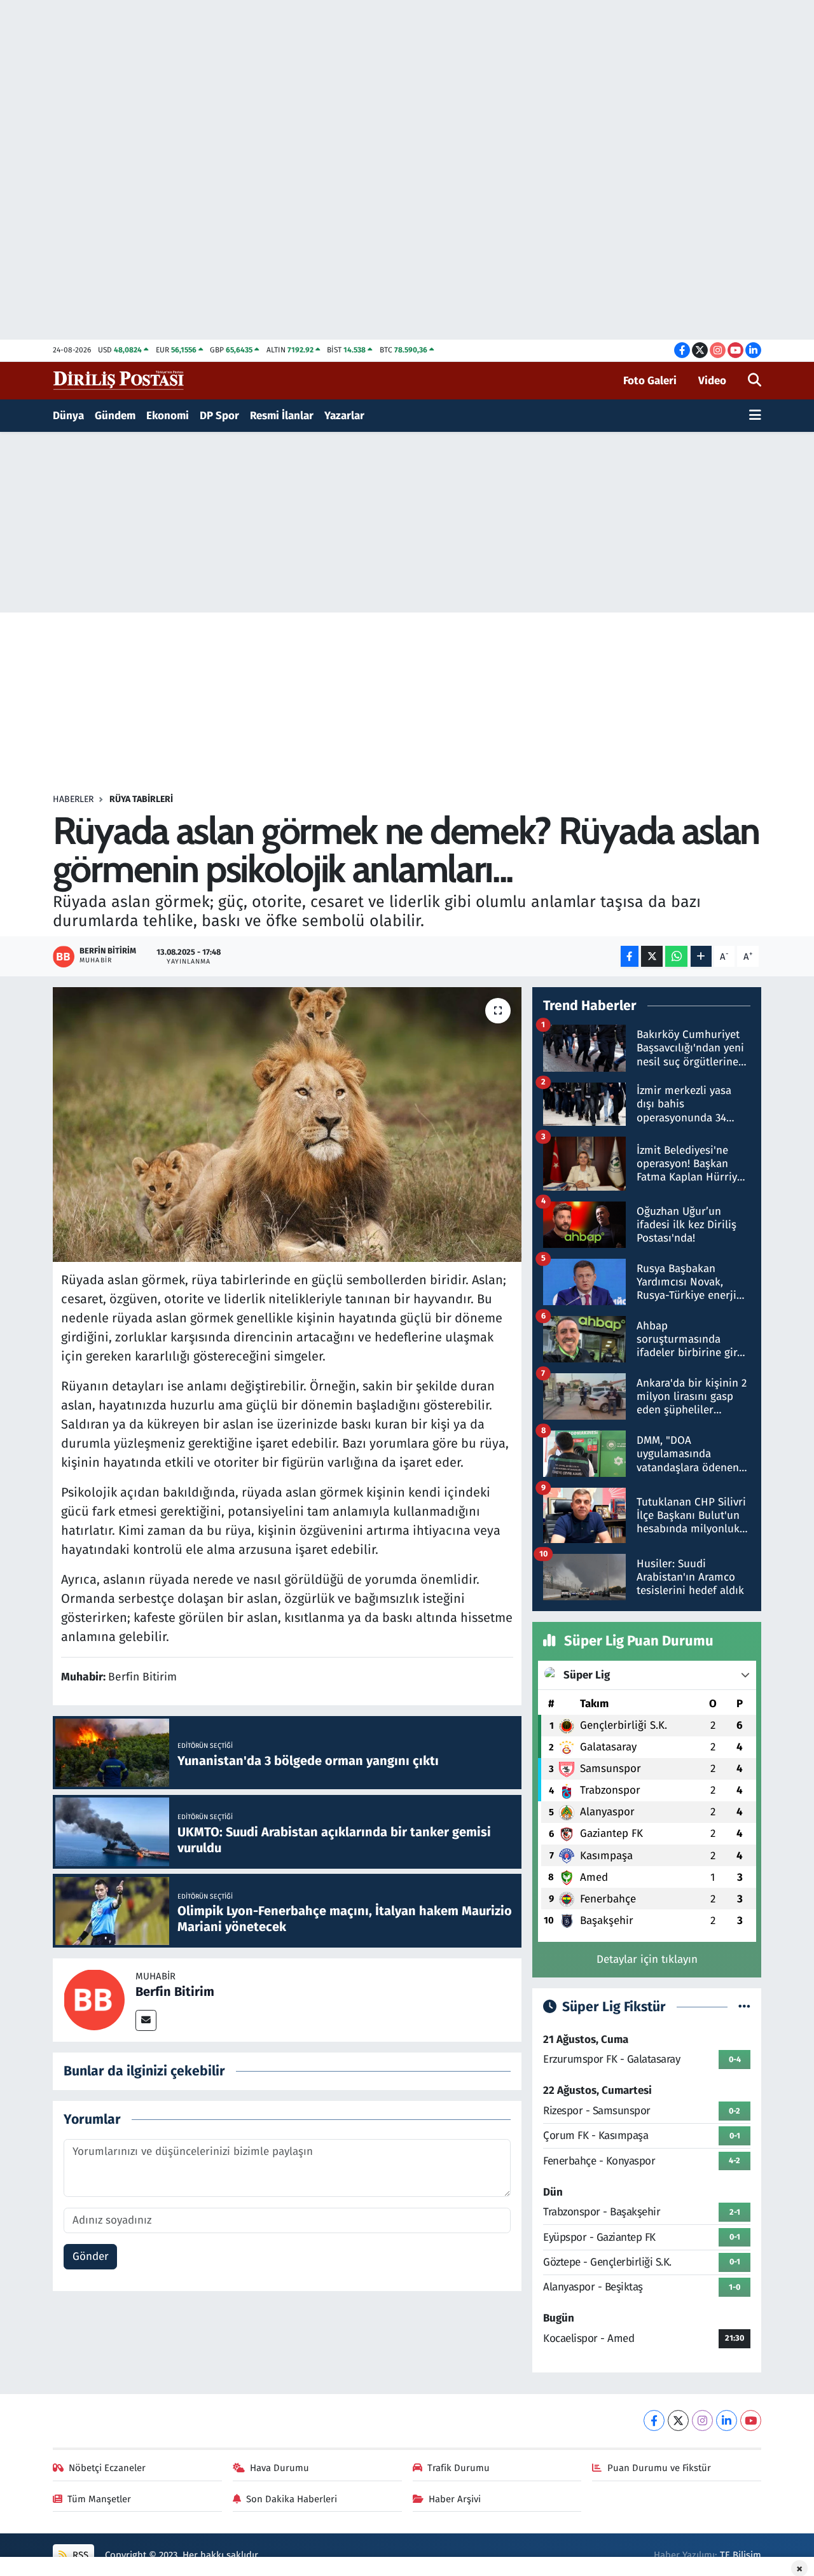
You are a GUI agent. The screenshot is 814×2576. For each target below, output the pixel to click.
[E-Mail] (146, 2020)
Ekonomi (168, 416)
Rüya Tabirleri (141, 799)
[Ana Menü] (755, 416)
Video (712, 381)
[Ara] (755, 381)
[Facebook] (654, 2420)
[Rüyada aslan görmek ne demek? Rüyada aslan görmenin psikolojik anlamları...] (287, 1125)
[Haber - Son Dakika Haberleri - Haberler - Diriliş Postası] (119, 380)
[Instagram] (702, 2420)
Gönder (91, 2256)
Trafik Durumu (459, 2468)
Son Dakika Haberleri (292, 2499)
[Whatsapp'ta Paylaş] (676, 956)
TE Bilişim (741, 2555)
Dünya (68, 416)
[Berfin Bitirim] (94, 1999)
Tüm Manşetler (99, 2499)
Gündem (115, 416)
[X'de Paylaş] (652, 956)
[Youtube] (751, 2420)
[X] (678, 2420)
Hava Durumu (279, 2468)
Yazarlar (344, 416)
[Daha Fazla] (701, 956)
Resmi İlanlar (282, 416)
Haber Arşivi (455, 2499)
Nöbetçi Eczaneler (107, 2468)
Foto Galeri (650, 381)
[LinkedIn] (727, 2420)
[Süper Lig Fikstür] (744, 2007)
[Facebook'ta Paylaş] (630, 956)
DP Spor (219, 416)
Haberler (73, 799)
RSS (79, 2555)
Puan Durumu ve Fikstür (659, 2468)
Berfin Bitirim (175, 1991)
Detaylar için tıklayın (647, 1959)
